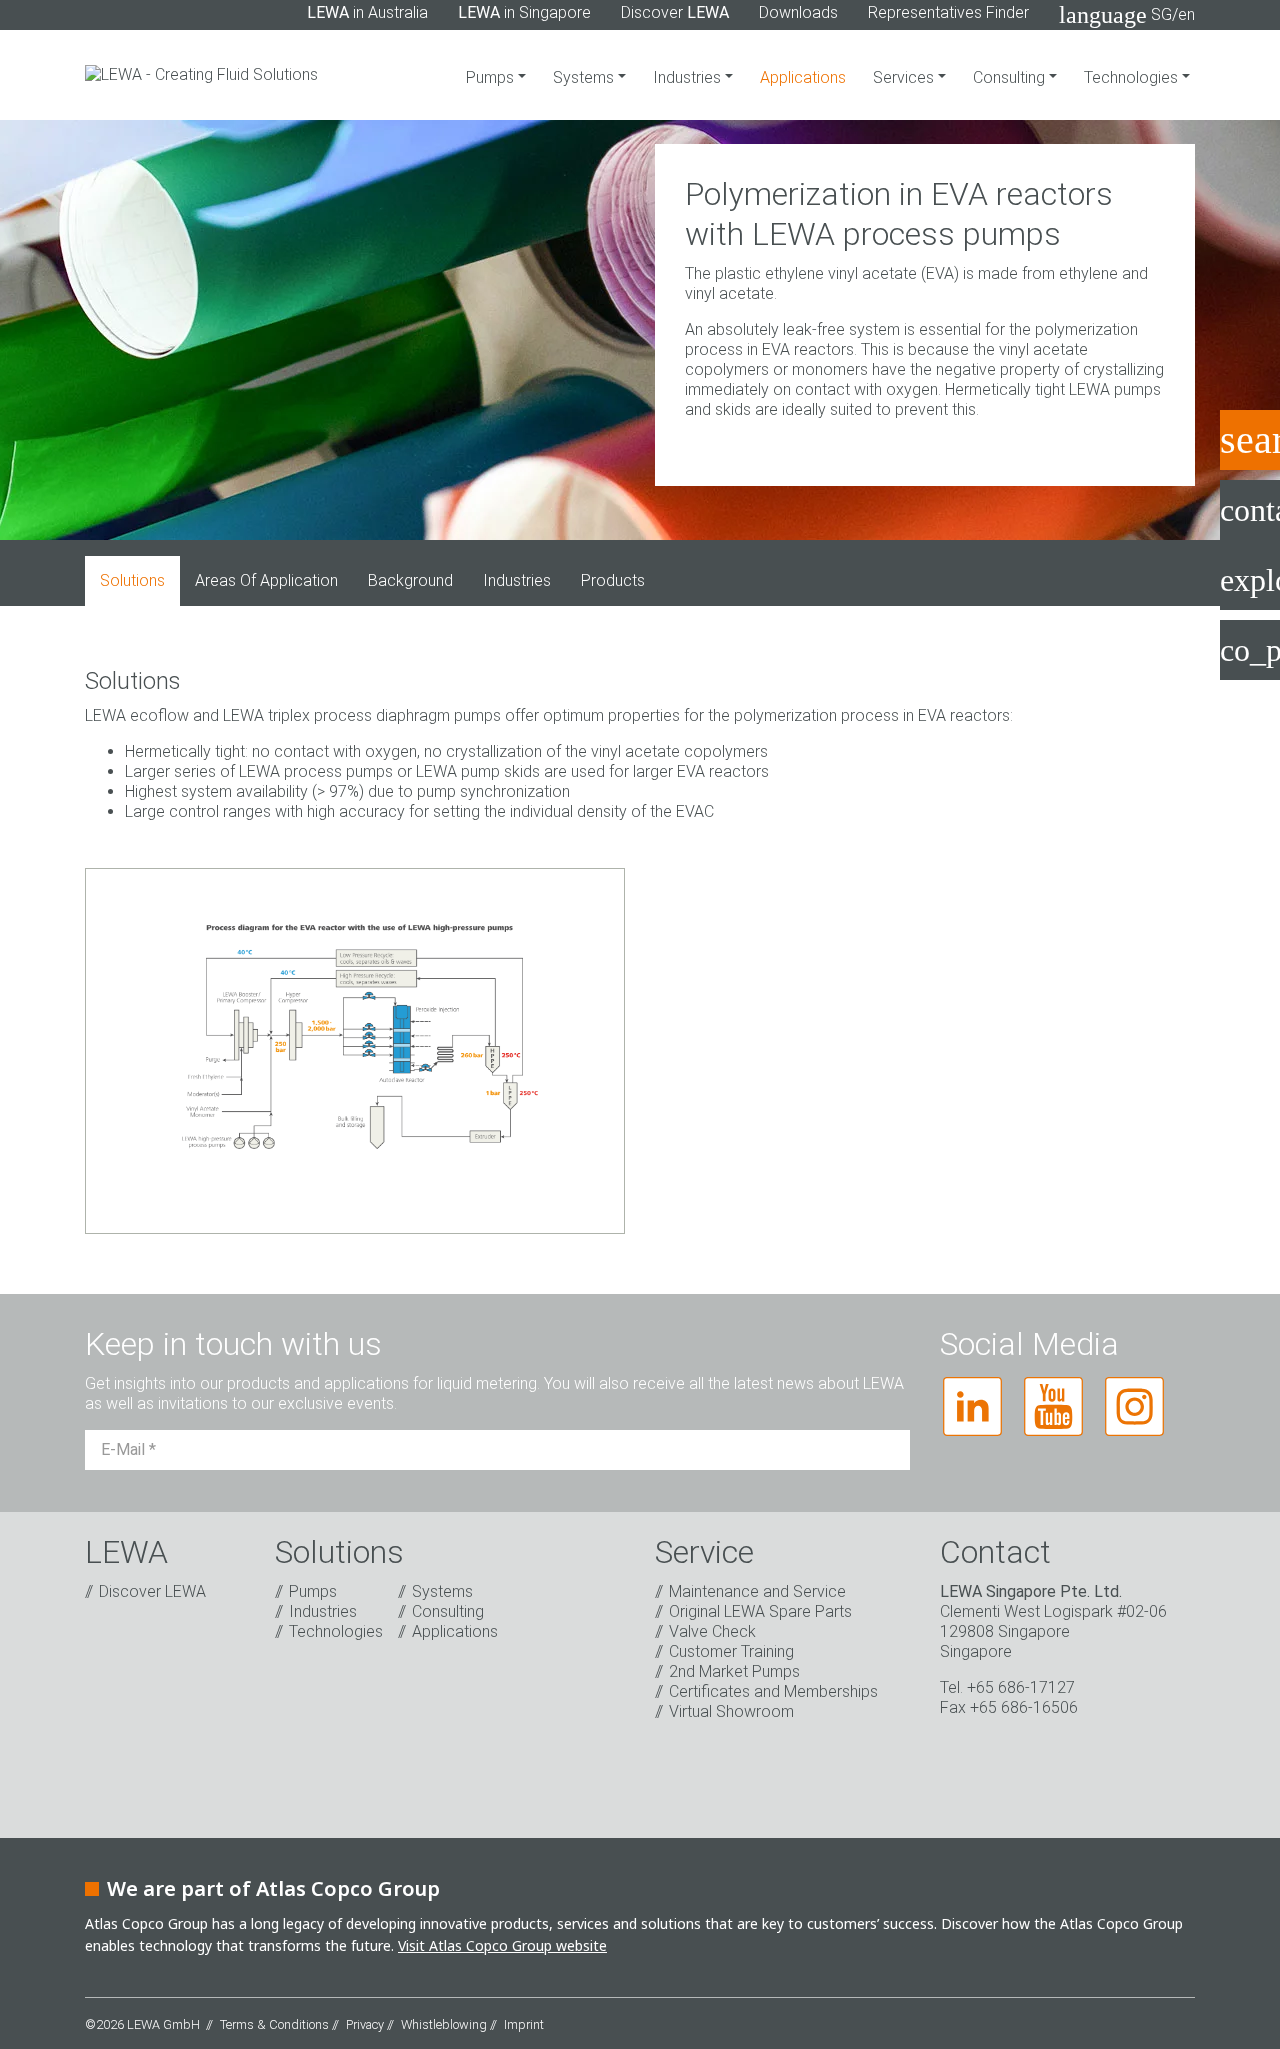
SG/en (1127, 15)
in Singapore (524, 12)
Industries (689, 77)
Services (905, 77)
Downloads (798, 12)
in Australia (367, 12)
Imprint (524, 2024)
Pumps (492, 77)
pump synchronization (493, 791)
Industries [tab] (517, 580)
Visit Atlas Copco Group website (502, 1945)
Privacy (365, 2024)
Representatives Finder (948, 12)
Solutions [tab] (132, 580)
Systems (585, 77)
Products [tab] (613, 580)
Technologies (1133, 77)
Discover (675, 12)
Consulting (1011, 77)
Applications (803, 77)
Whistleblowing (444, 2024)
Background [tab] (410, 580)
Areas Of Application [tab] (266, 580)
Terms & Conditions (274, 2024)
